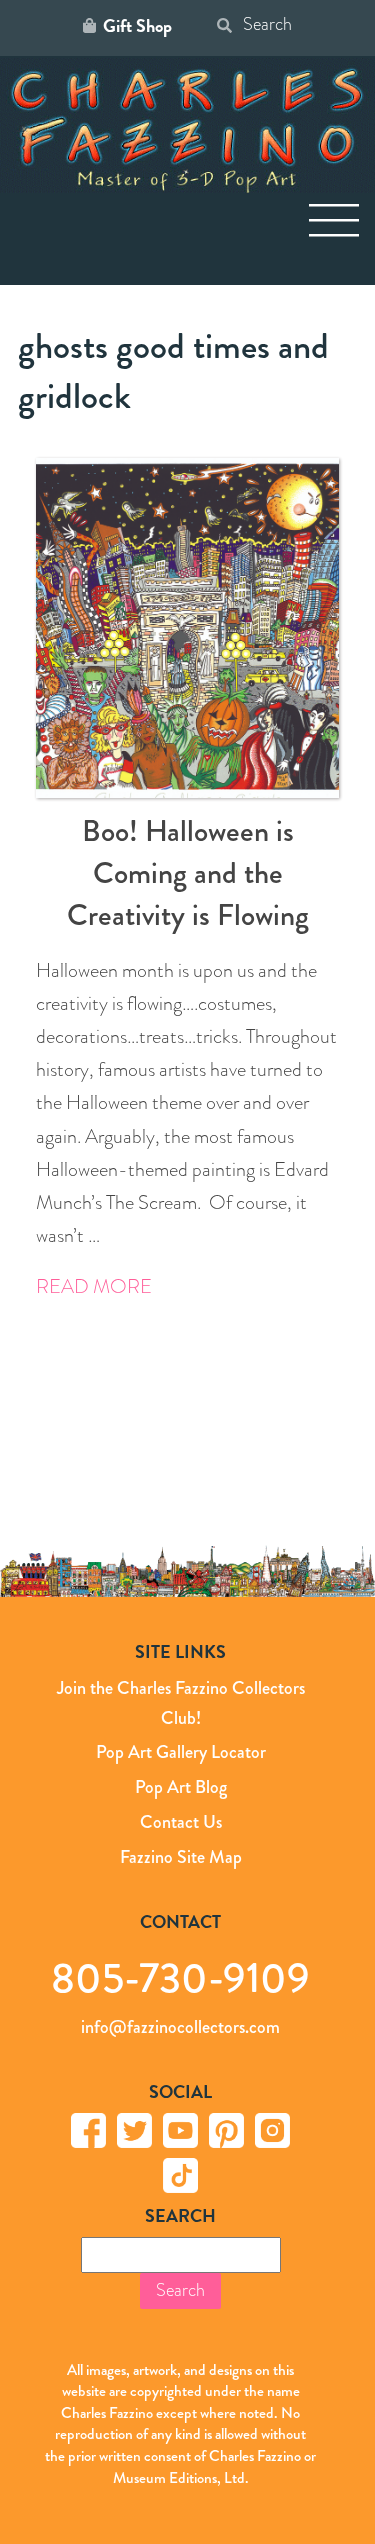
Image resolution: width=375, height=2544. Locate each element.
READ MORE (94, 1286)
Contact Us (181, 1822)
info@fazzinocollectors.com (180, 2027)
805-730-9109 (180, 1977)
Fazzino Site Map (181, 1857)
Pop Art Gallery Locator (181, 1752)
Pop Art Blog (181, 1787)
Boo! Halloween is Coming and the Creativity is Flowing (188, 873)
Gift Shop (137, 26)
